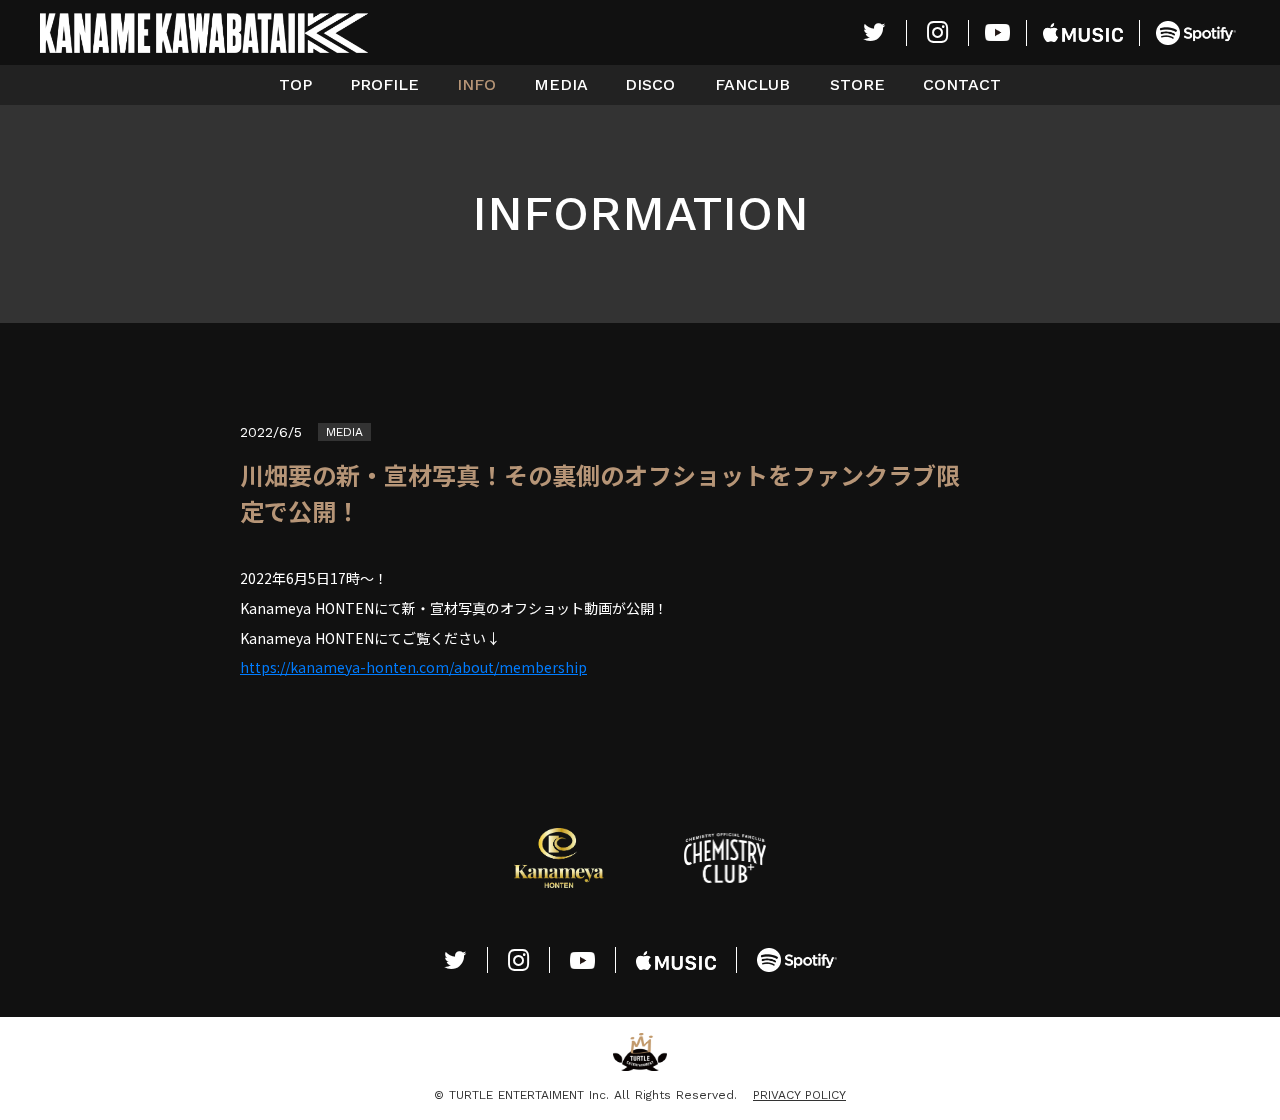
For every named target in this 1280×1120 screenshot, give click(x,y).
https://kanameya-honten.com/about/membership (413, 667)
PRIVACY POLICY (799, 1095)
